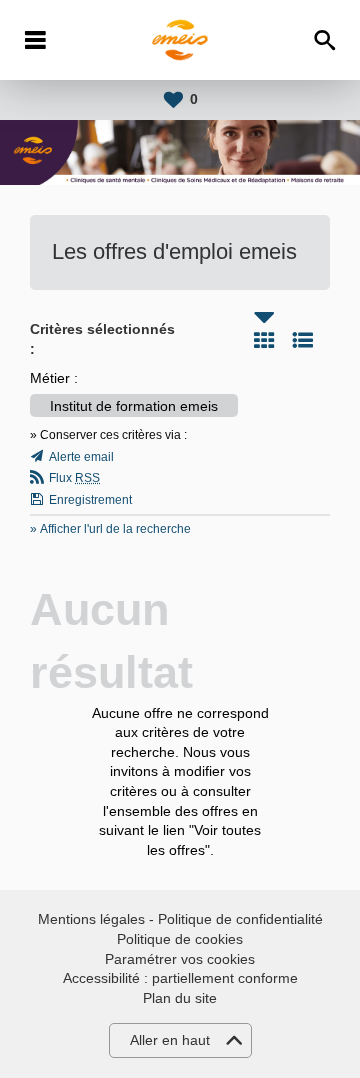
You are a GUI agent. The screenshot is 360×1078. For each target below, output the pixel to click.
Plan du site (180, 998)
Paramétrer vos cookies (180, 959)
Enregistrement (90, 500)
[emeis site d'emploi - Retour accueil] (180, 40)
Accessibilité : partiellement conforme (180, 978)
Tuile (264, 340)
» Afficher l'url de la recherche (110, 529)
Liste (303, 340)
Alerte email (81, 457)
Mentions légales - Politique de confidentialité (180, 919)
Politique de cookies (180, 939)
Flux (74, 478)
